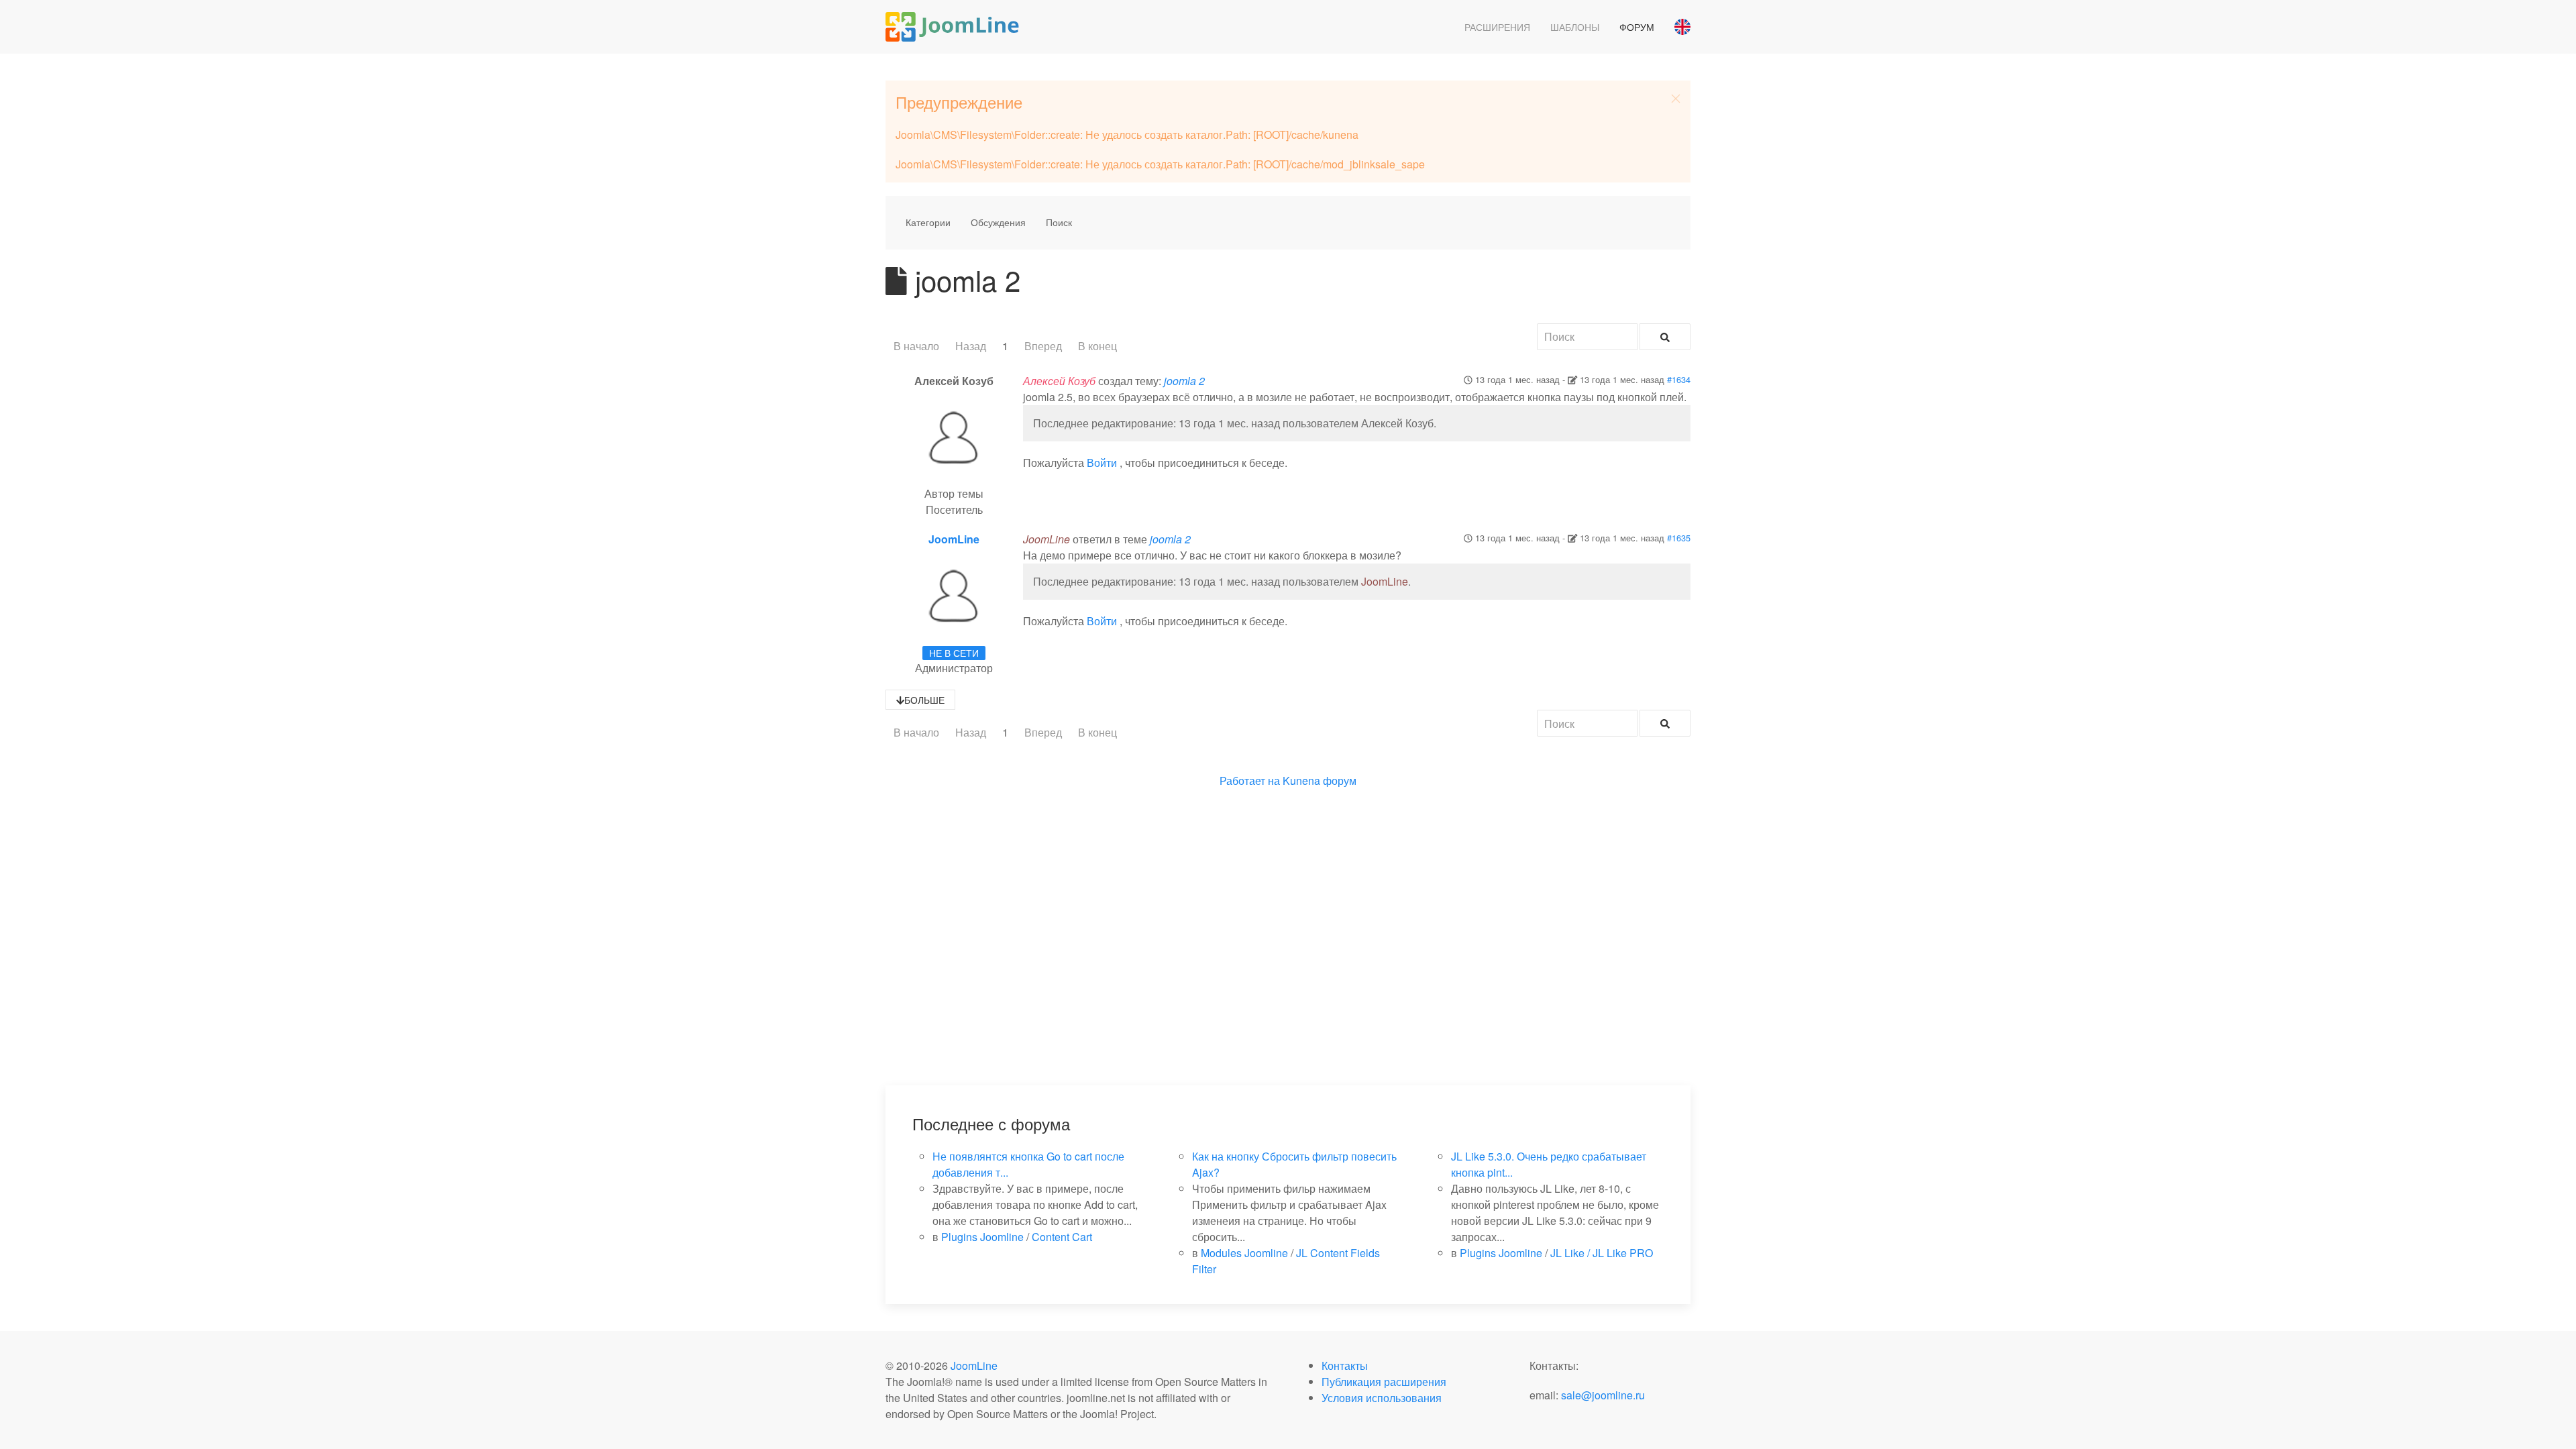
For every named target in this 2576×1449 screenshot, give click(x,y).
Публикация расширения (1384, 1382)
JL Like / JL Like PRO (1602, 1253)
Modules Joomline (1244, 1253)
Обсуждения (998, 222)
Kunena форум (1320, 781)
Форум (1637, 27)
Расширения (1497, 27)
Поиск (1059, 222)
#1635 (1679, 538)
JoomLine (954, 539)
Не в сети (954, 653)
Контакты (1345, 1365)
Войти (1102, 463)
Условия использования (1382, 1398)
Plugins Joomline (982, 1237)
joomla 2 (1184, 381)
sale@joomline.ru (1603, 1395)
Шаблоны (1575, 27)
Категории (928, 222)
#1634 (1679, 379)
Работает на (1250, 781)
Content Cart (1062, 1237)
